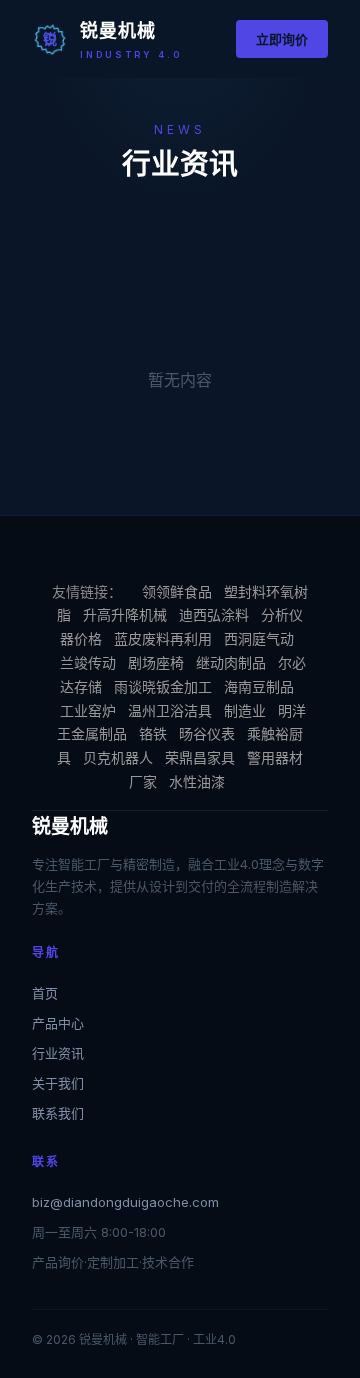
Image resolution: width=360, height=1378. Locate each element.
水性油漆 (197, 781)
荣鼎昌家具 (200, 757)
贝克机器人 (118, 757)
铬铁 (153, 733)
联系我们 (58, 1113)
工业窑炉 (88, 710)
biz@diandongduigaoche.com (125, 1202)
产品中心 (58, 1023)
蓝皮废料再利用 (163, 638)
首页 (45, 993)
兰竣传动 (88, 662)
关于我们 (58, 1083)
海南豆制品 (259, 686)
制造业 (245, 710)
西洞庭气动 (259, 638)
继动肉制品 (231, 662)
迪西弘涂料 (214, 614)
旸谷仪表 (207, 733)
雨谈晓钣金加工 (163, 686)
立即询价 (282, 39)
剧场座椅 (156, 662)
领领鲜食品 (177, 591)
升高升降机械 (125, 614)
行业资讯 (58, 1053)
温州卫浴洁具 (170, 710)
